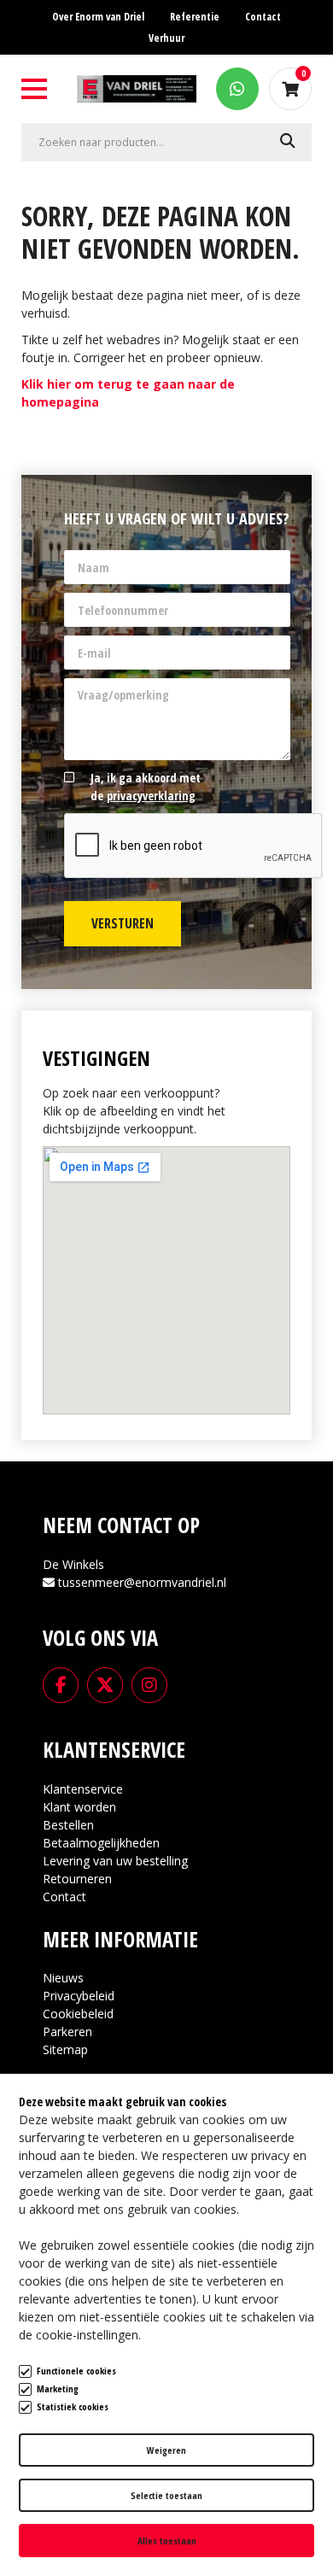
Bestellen (68, 1825)
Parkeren (67, 2032)
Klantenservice (83, 1789)
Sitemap (65, 2049)
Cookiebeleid (78, 2014)
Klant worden (79, 1807)
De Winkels (73, 1564)
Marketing (58, 2389)
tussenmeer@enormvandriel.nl (142, 1582)
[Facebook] (61, 1683)
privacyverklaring (151, 796)
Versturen (123, 923)
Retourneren (77, 1879)
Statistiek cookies (73, 2406)
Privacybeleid (79, 1996)
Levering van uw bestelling (115, 1861)
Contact (64, 1897)
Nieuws (63, 1978)
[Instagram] (149, 1683)
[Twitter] (105, 1683)
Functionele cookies (76, 2371)
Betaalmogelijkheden (101, 1843)
